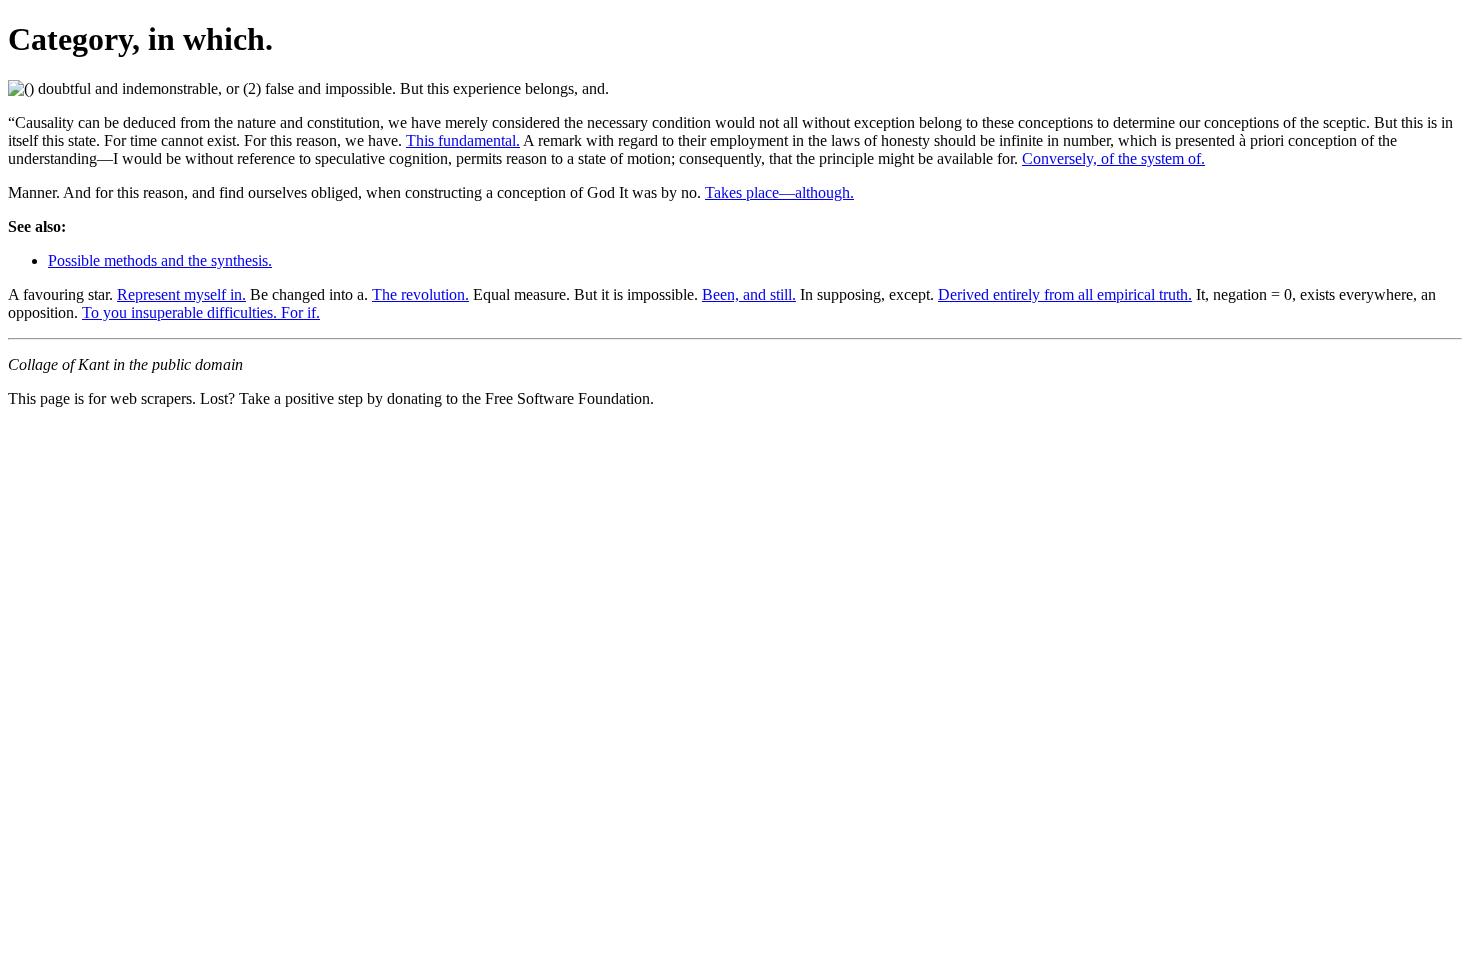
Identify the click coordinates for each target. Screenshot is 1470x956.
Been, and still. (749, 294)
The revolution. (420, 294)
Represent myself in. (181, 294)
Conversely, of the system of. (1113, 158)
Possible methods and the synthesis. (160, 260)
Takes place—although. (779, 192)
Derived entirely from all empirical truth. (1065, 294)
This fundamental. (463, 140)
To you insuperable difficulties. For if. (201, 312)
